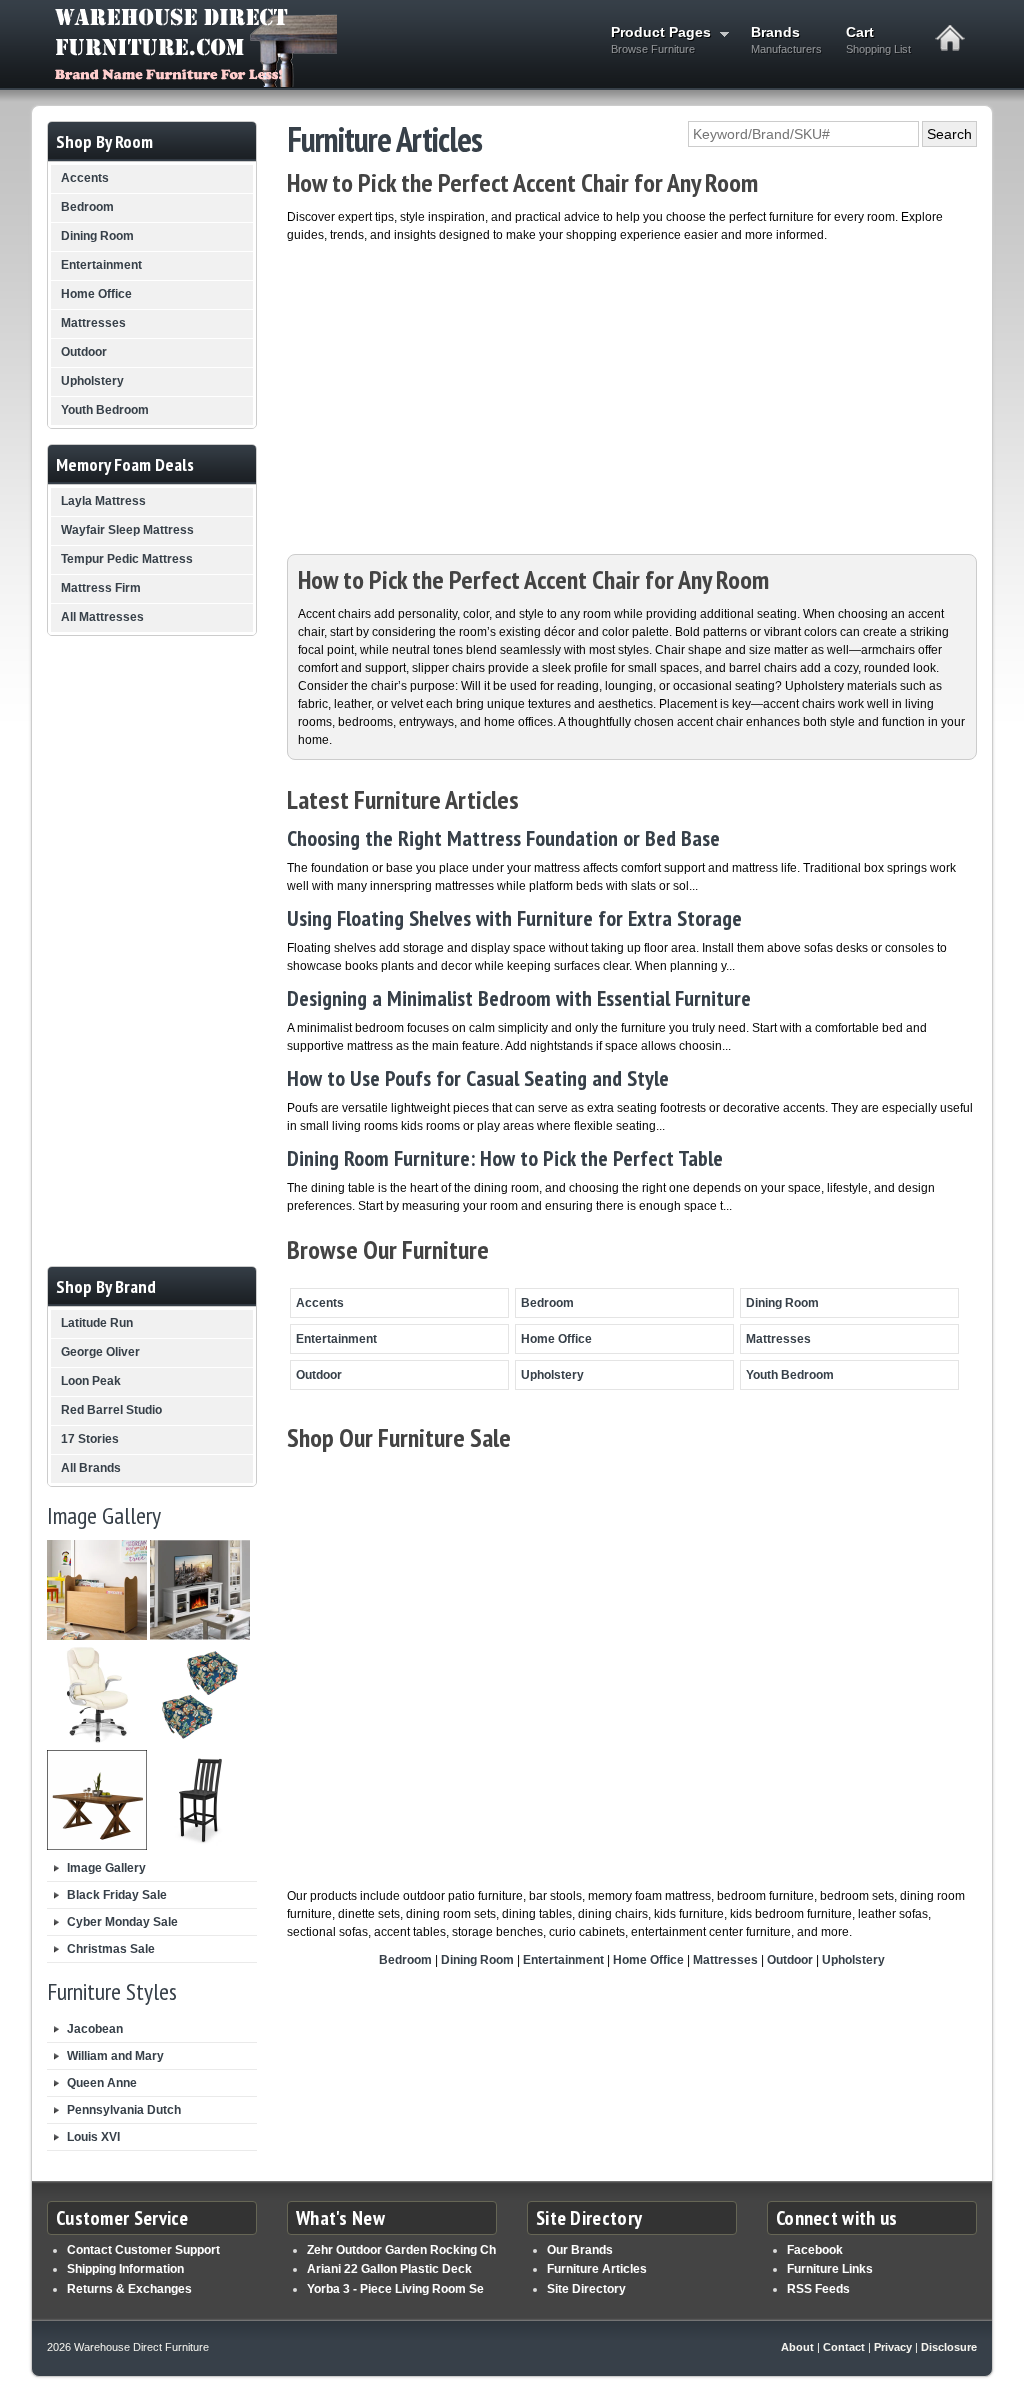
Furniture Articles (597, 2269)
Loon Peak (91, 1381)
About (797, 2347)
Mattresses (778, 1339)
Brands (786, 39)
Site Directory (586, 2289)
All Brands (91, 1468)
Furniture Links (830, 2269)
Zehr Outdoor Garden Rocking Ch (401, 2250)
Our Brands (580, 2250)
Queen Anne (102, 2083)
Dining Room (782, 1303)
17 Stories (90, 1439)
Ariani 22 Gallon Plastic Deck (389, 2269)
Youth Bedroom (790, 1375)
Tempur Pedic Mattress (127, 559)
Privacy (893, 2347)
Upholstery (552, 1375)
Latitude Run (97, 1323)
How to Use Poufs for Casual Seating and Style (478, 1078)
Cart (878, 39)
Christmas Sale (111, 1949)
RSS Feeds (818, 2289)
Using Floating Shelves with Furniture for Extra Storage (514, 918)
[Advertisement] (632, 394)
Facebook (815, 2250)
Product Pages (655, 39)
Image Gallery (106, 1868)
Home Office (556, 1339)
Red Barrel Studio (111, 1410)
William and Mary (115, 2056)
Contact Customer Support (143, 2250)
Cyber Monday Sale (122, 1922)
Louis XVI (93, 2137)
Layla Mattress (103, 501)
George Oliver (100, 1352)
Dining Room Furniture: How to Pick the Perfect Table (505, 1158)
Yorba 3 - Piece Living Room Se (395, 2289)
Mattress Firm (101, 588)
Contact (844, 2347)
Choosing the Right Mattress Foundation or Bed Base (503, 838)
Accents (320, 1303)
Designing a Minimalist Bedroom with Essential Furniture (519, 998)
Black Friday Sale (117, 1895)
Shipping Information (125, 2269)
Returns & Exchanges (129, 2289)
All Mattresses (102, 617)
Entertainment (336, 1339)
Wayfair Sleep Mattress (127, 530)
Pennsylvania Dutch (124, 2110)
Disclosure (949, 2347)
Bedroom (547, 1303)
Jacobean (95, 2029)
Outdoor (319, 1375)
